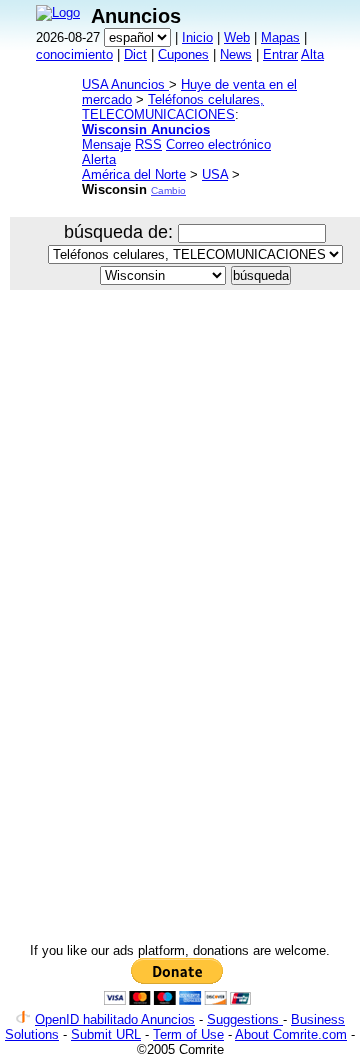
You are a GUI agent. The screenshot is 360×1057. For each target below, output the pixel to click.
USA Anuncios (125, 84)
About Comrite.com (291, 1034)
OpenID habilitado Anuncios (115, 1019)
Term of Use (188, 1034)
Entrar (280, 54)
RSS (148, 144)
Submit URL (106, 1034)
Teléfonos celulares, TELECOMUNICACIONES (173, 107)
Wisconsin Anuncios (146, 129)
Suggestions (245, 1019)
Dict (135, 54)
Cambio (168, 190)
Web (237, 37)
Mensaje (106, 144)
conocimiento (74, 54)
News (236, 54)
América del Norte (134, 174)
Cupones (183, 54)
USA (215, 174)
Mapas (280, 37)
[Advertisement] (180, 500)
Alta (312, 54)
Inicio (197, 37)
